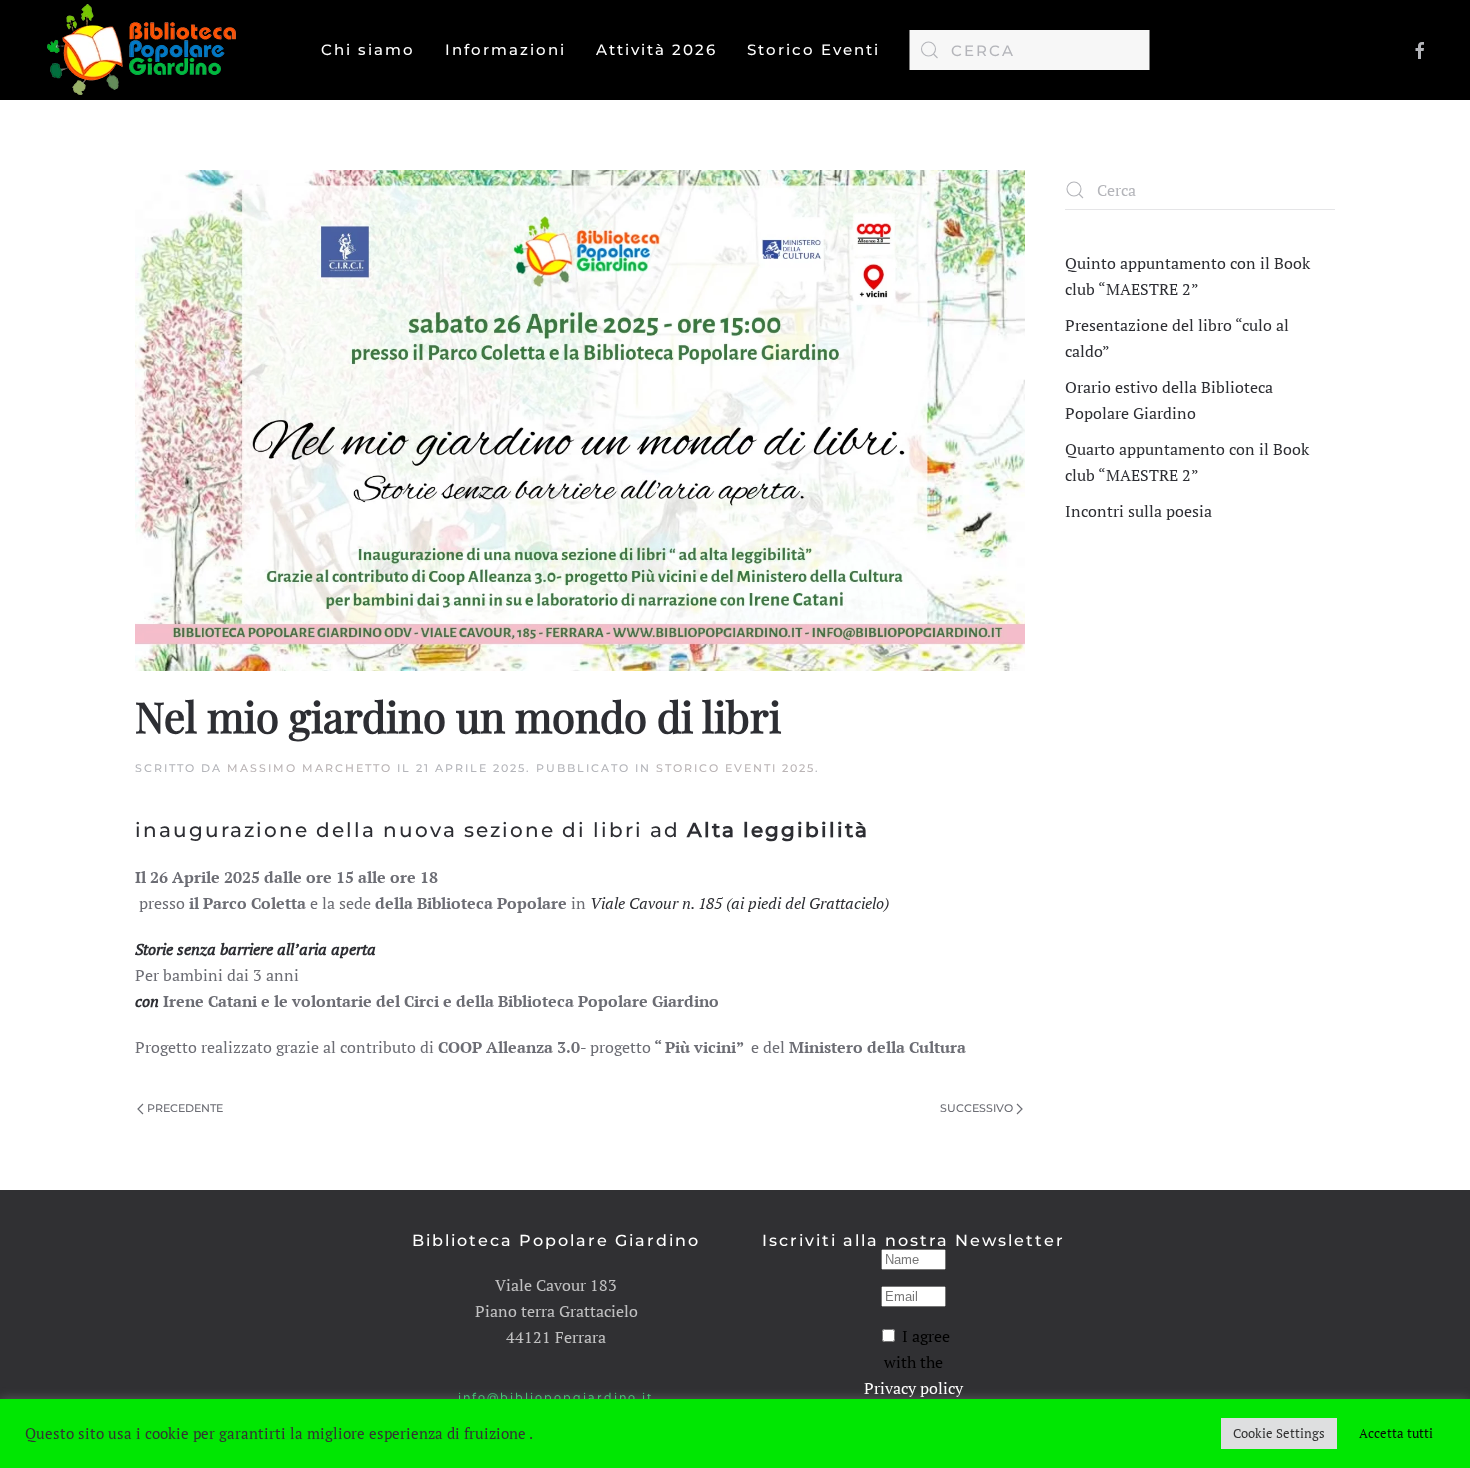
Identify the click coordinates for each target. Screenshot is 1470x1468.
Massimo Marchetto (309, 768)
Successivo (976, 1108)
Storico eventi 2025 (735, 768)
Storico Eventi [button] (813, 49)
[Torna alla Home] (146, 50)
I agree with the (913, 1362)
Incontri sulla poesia (1138, 511)
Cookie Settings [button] (1279, 1433)
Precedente (185, 1108)
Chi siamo (368, 49)
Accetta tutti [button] (1396, 1433)
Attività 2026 (656, 49)
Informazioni (505, 49)
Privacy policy (913, 1388)
